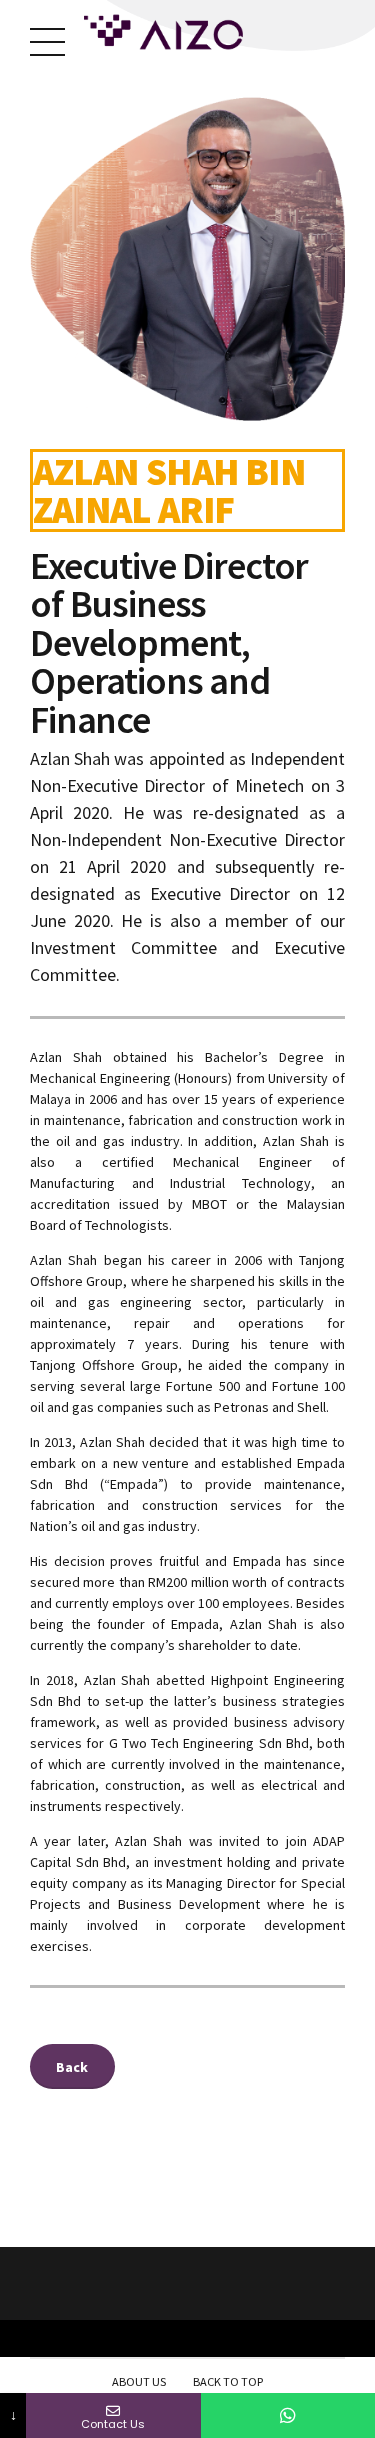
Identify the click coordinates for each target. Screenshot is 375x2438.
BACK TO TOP (228, 2381)
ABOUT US (139, 2381)
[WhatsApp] (288, 2415)
